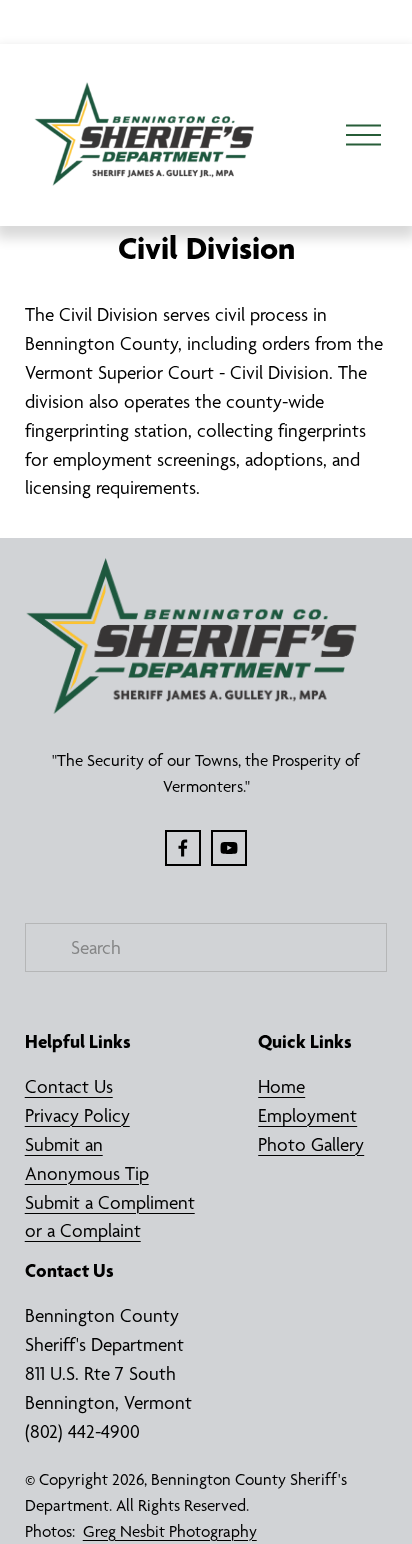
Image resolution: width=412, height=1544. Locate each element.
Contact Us (69, 1086)
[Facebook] (183, 848)
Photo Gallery (311, 1144)
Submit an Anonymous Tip (87, 1159)
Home (281, 1086)
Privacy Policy (77, 1115)
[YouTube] (229, 848)
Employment (307, 1115)
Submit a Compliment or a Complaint (110, 1217)
